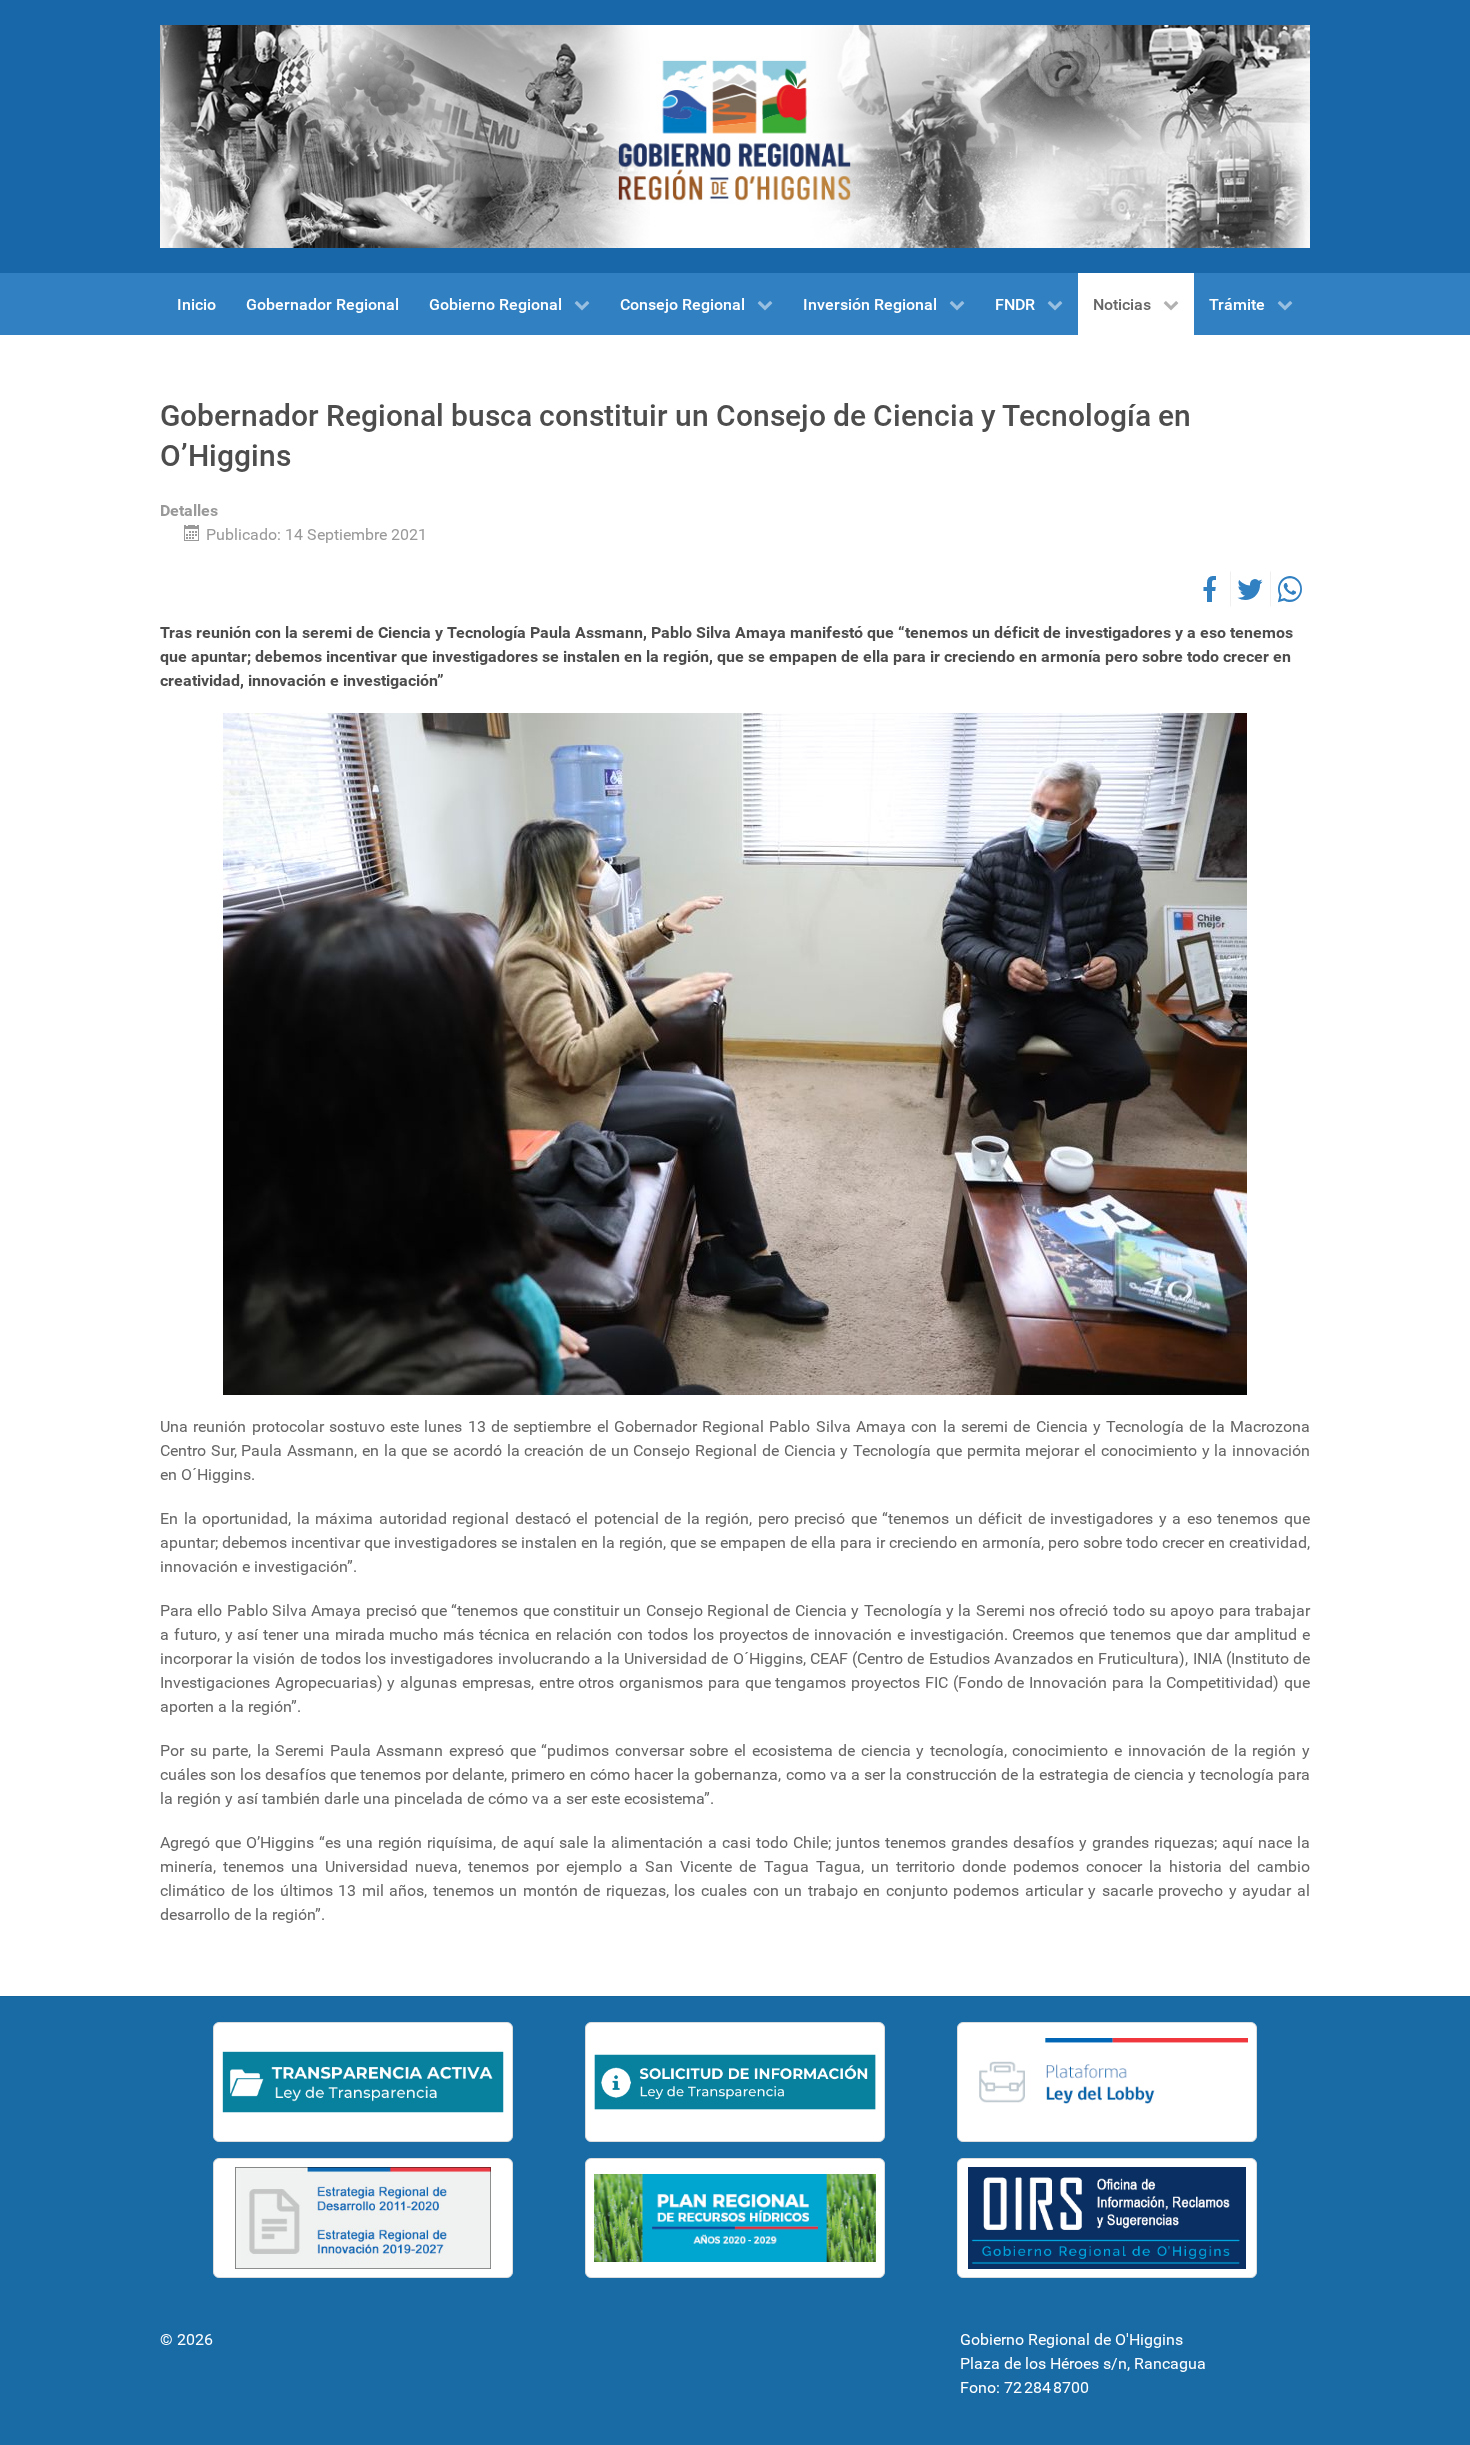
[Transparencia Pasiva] (735, 2082)
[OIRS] (1107, 2218)
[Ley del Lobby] (1107, 2082)
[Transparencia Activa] (363, 2082)
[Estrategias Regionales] (363, 2218)
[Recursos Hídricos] (735, 2218)
